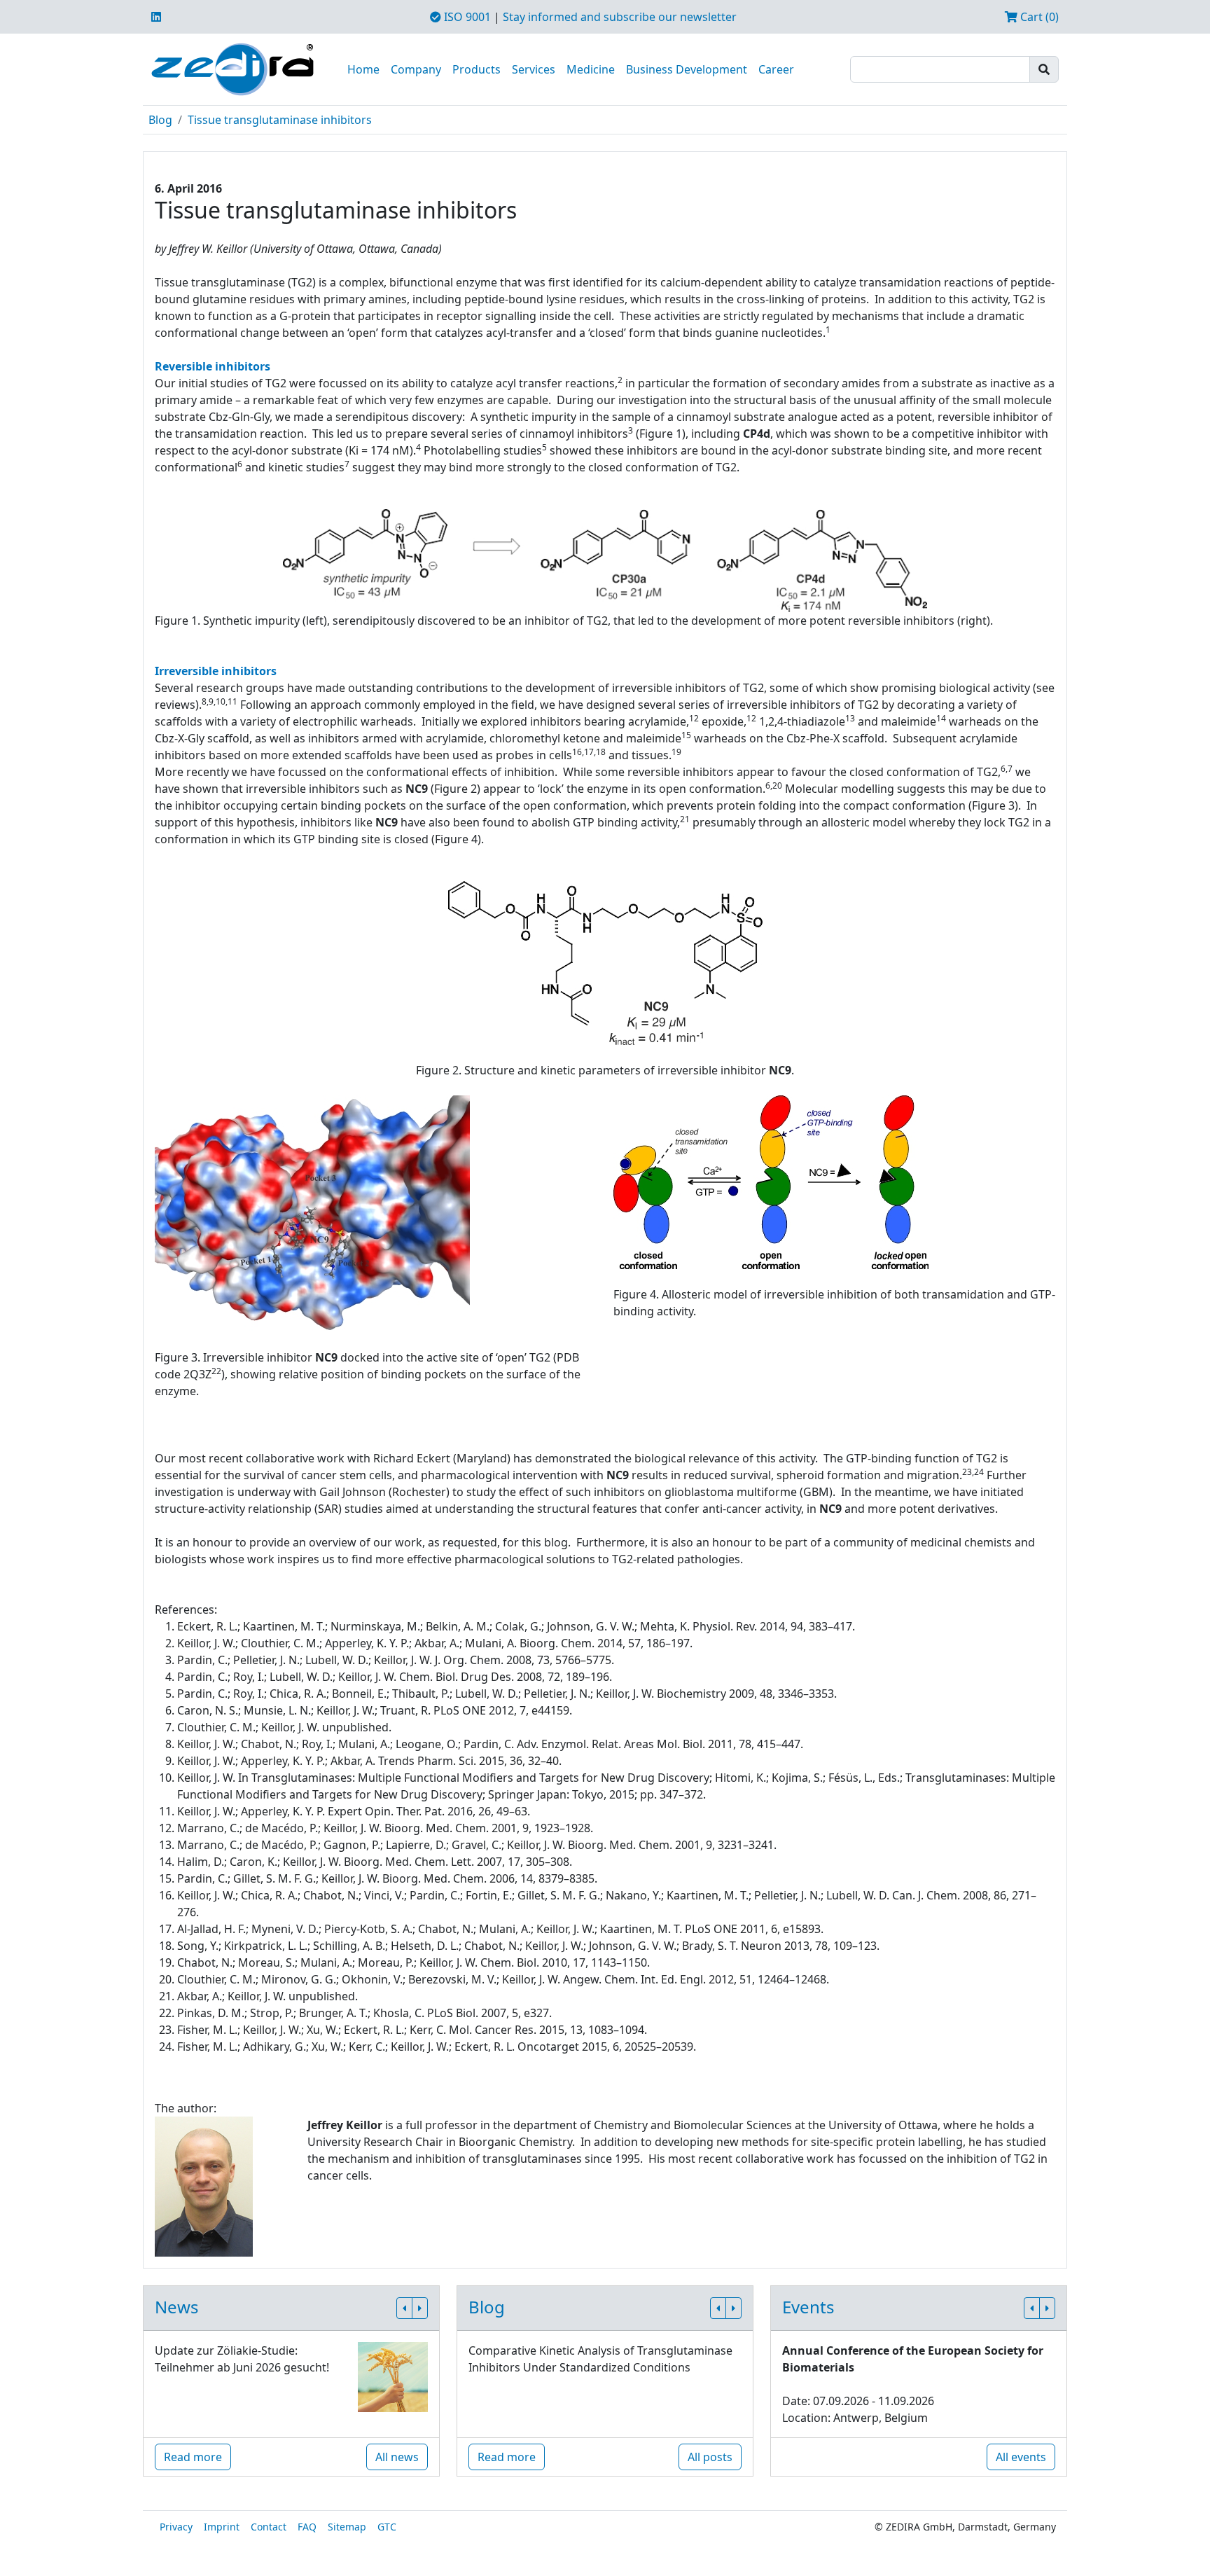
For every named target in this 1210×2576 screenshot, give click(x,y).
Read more (193, 2457)
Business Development (687, 69)
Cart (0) (1038, 17)
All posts (710, 2457)
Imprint (222, 2527)
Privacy (176, 2527)
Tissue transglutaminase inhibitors (280, 120)
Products (477, 69)
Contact (269, 2527)
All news (397, 2457)
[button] (404, 2308)
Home (363, 69)
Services (534, 69)
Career (776, 69)
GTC (387, 2527)
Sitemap (347, 2527)
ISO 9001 (466, 17)
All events (1021, 2457)
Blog (160, 120)
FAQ (307, 2527)
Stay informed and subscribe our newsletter (620, 17)
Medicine (591, 69)
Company (416, 69)
